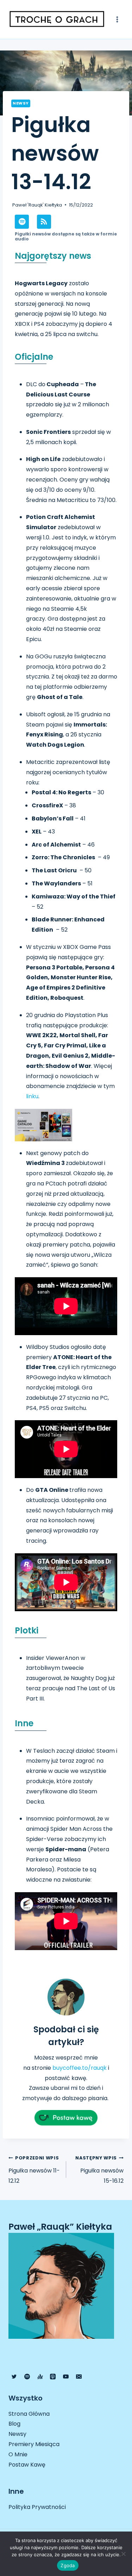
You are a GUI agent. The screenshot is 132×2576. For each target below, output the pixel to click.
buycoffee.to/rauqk (80, 2068)
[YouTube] (66, 2377)
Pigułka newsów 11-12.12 (34, 2170)
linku (32, 1096)
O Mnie (18, 2454)
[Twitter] (14, 2377)
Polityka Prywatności (37, 2507)
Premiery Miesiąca (34, 2444)
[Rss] (44, 222)
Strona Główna (29, 2414)
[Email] (79, 2377)
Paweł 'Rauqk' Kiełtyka (37, 205)
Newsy (21, 103)
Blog (14, 2424)
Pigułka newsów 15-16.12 (99, 2170)
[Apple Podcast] (53, 2377)
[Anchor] (40, 2377)
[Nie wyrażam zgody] (123, 2554)
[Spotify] (27, 2377)
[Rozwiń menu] (117, 19)
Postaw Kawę (27, 2465)
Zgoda (68, 2565)
